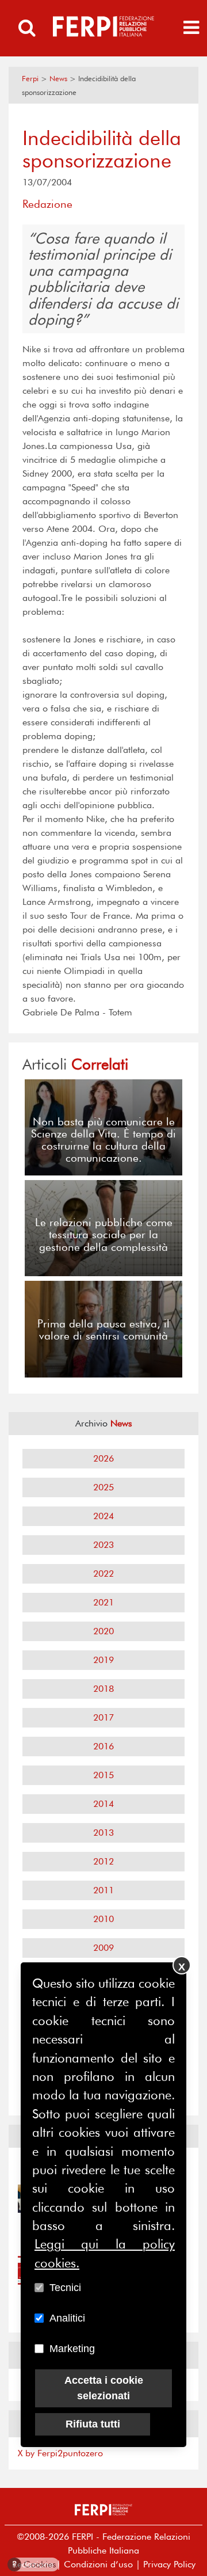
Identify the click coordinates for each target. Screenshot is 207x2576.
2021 (103, 1602)
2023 (103, 1545)
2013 (103, 1833)
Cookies (34, 2564)
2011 (103, 1890)
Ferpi (30, 79)
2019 (103, 1660)
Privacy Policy (169, 2564)
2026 (103, 1458)
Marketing (72, 2349)
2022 (103, 1574)
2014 (103, 1804)
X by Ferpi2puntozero (60, 2453)
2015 (103, 1775)
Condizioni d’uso (98, 2564)
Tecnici (65, 2288)
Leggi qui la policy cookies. (105, 2253)
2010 (103, 1919)
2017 (103, 1717)
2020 (103, 1631)
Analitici (67, 2318)
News (58, 79)
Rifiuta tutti (93, 2424)
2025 (103, 1487)
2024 (103, 1516)
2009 (103, 1948)
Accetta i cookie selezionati (104, 2388)
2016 (103, 1746)
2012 (103, 1861)
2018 (103, 1689)
